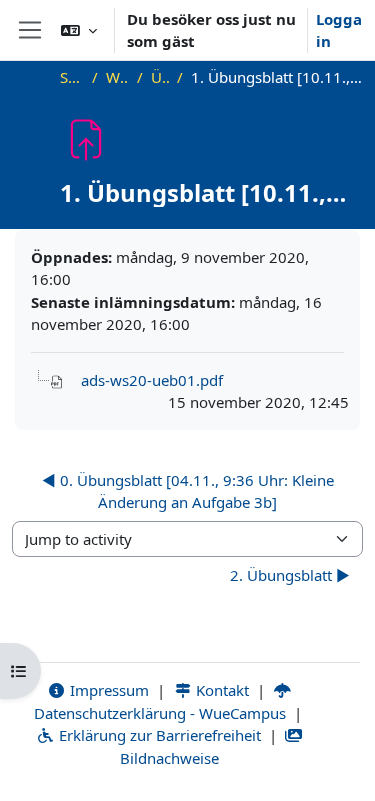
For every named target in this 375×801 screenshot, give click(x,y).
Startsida (72, 77)
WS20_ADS (117, 77)
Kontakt (220, 690)
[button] (79, 30)
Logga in (339, 30)
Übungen (160, 77)
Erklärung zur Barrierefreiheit (158, 735)
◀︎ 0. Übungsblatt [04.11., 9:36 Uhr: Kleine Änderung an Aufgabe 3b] (188, 491)
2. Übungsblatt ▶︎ (290, 575)
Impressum (107, 690)
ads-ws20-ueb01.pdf (152, 380)
